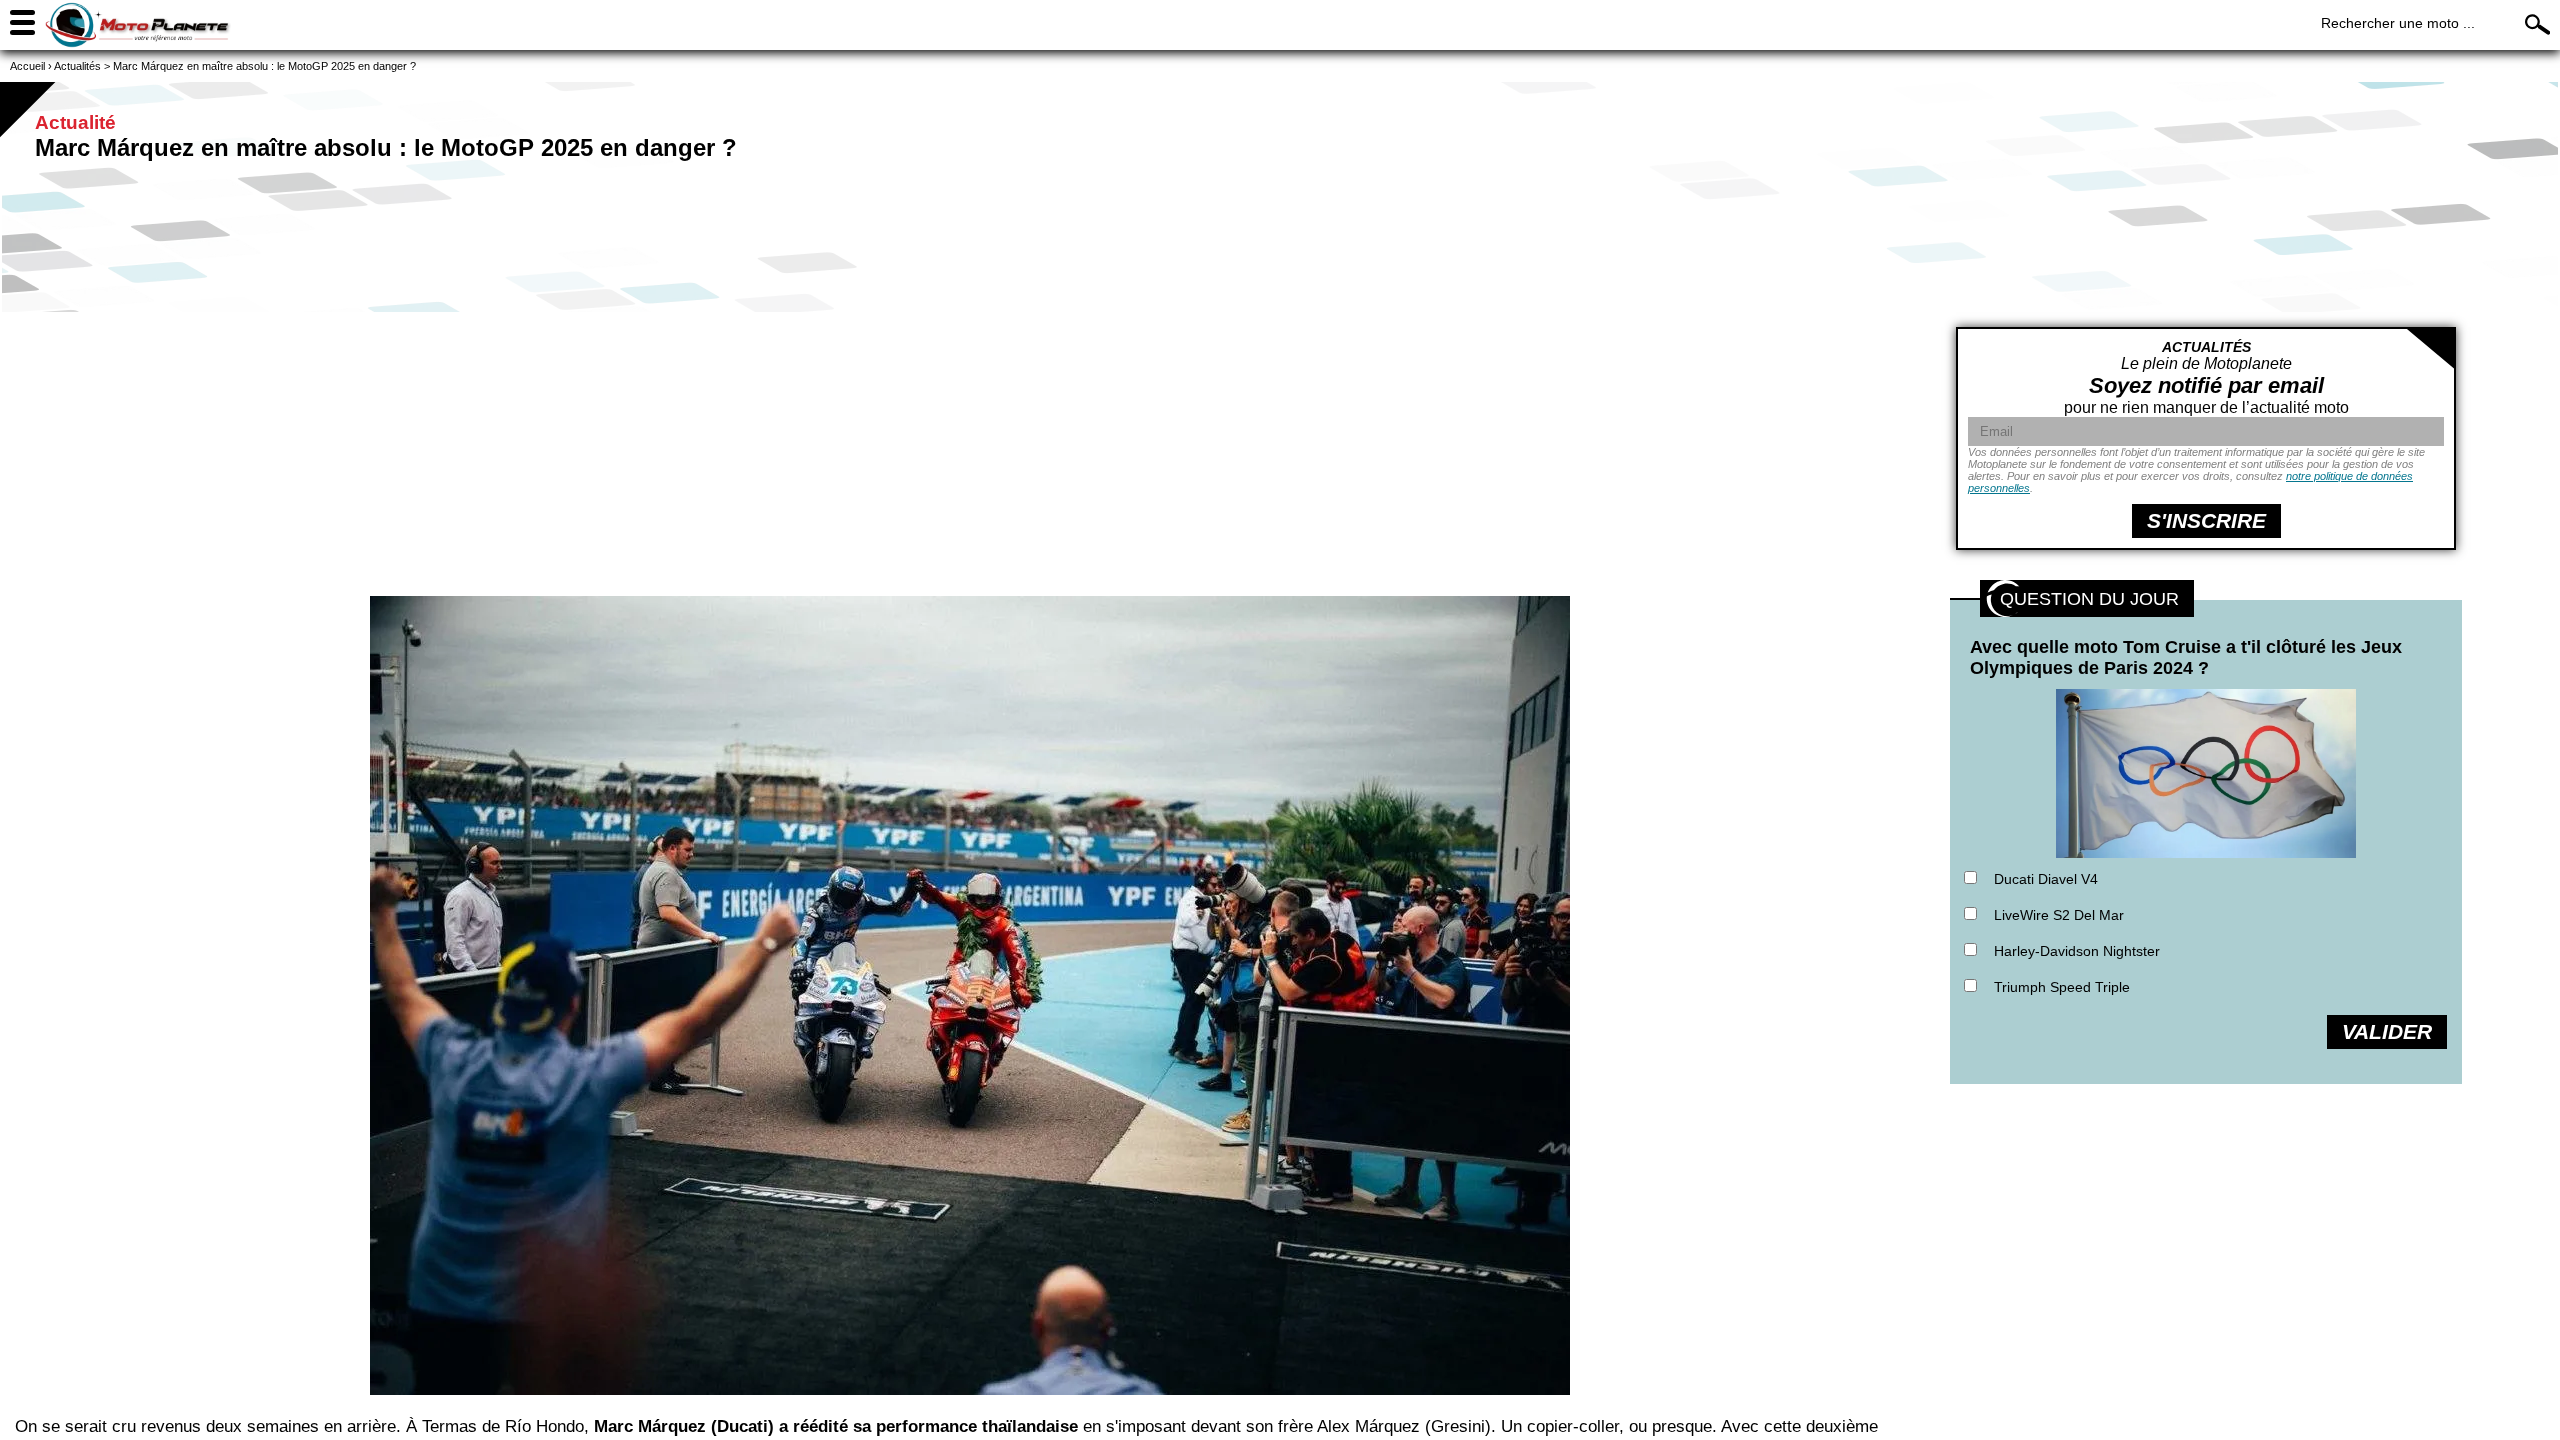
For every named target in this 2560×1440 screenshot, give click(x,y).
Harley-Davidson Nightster (2077, 951)
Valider (2387, 1031)
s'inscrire (2206, 520)
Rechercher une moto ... (2398, 23)
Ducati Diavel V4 (2046, 879)
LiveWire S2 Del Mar (2059, 915)
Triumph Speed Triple (2062, 987)
